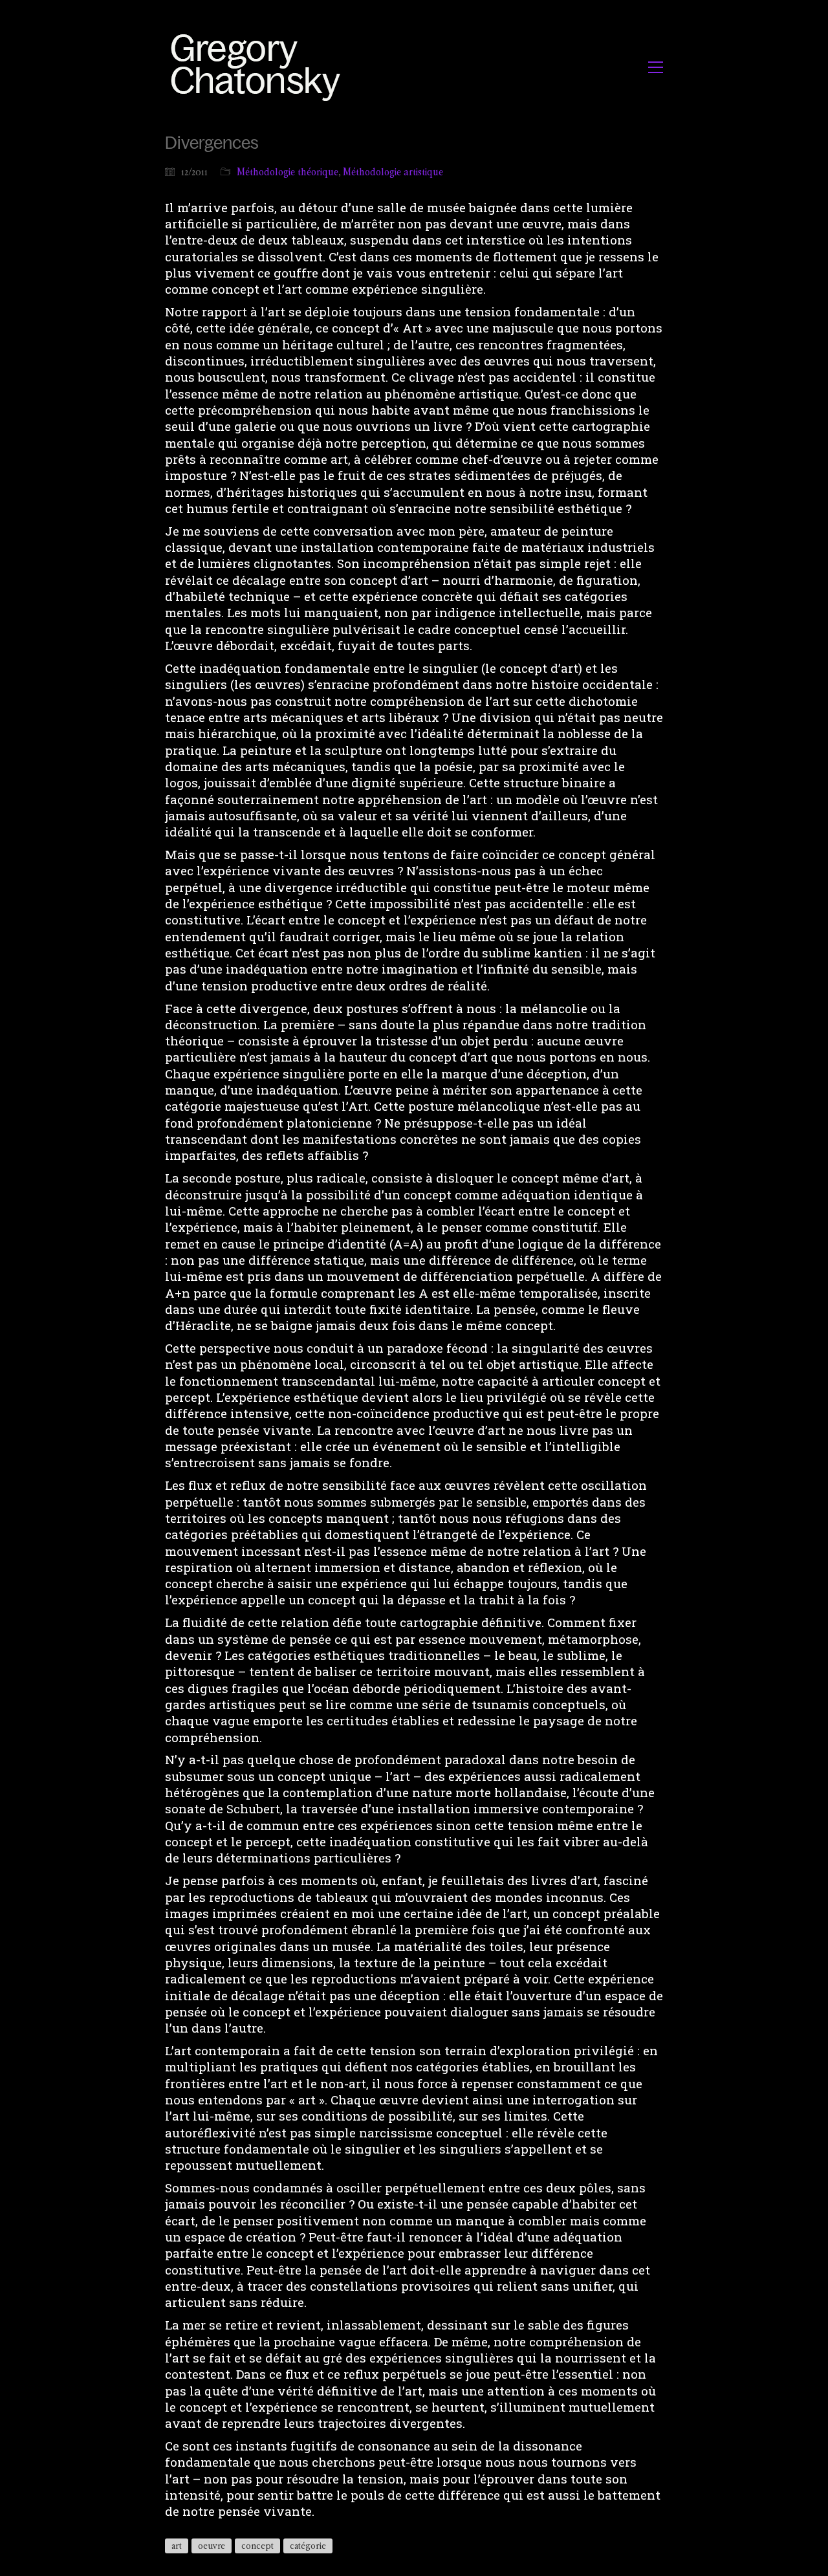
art (177, 2546)
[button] (656, 67)
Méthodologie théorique (288, 172)
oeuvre (212, 2546)
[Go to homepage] (259, 67)
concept (257, 2546)
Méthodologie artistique (393, 172)
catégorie (308, 2546)
